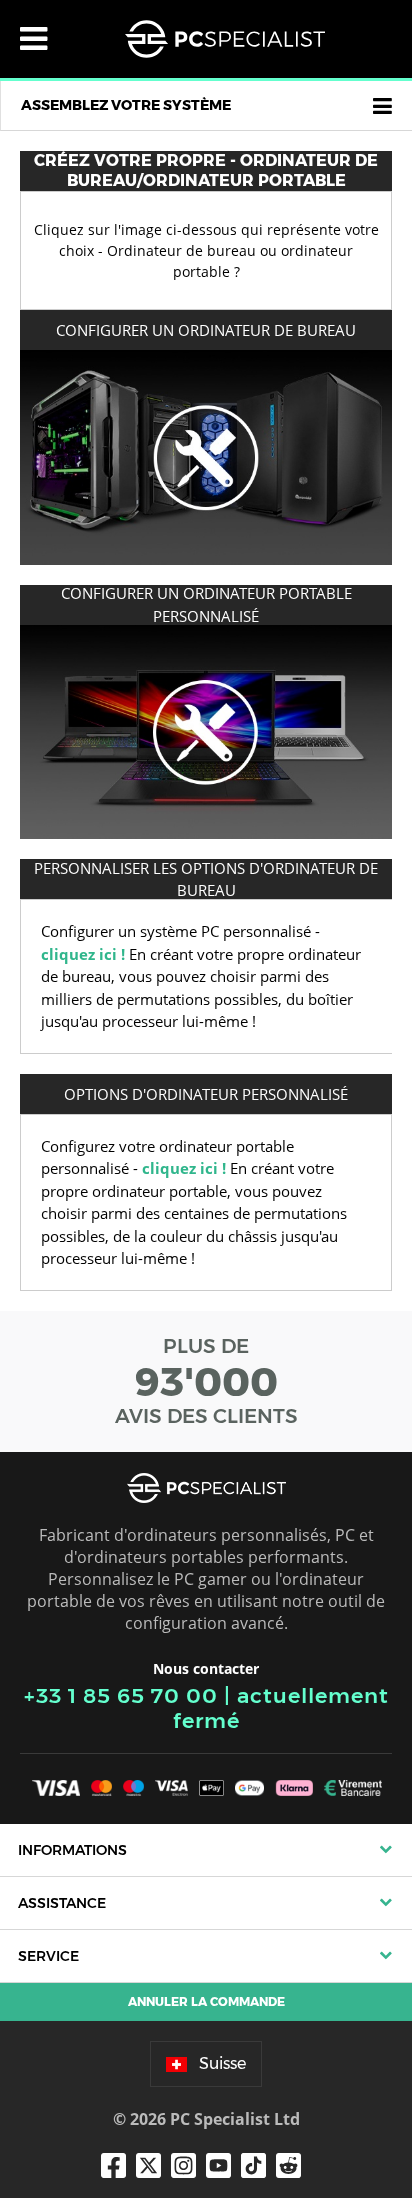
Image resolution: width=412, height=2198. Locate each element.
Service (48, 1956)
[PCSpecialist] (225, 39)
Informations (72, 1850)
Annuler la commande (206, 2001)
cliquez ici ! (83, 954)
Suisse (222, 2063)
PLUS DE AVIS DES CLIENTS (206, 1381)
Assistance (62, 1903)
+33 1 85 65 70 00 (121, 1695)
